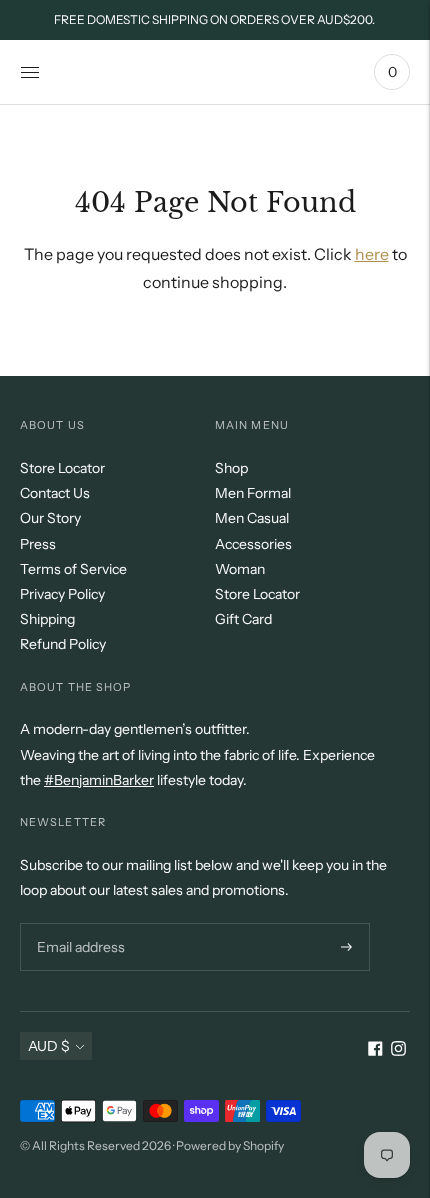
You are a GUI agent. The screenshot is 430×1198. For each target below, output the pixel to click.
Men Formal (253, 493)
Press (38, 544)
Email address (78, 922)
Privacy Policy (62, 594)
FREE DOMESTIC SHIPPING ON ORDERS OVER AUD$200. (214, 19)
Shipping (47, 619)
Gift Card (243, 619)
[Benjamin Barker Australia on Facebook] (375, 1051)
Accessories (253, 544)
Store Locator (62, 468)
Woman (240, 569)
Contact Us (55, 493)
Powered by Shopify (230, 1145)
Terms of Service (73, 569)
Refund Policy (63, 644)
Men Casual (252, 518)
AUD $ (49, 1046)
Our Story (50, 518)
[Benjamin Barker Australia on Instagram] (398, 1051)
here (372, 254)
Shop (231, 468)
